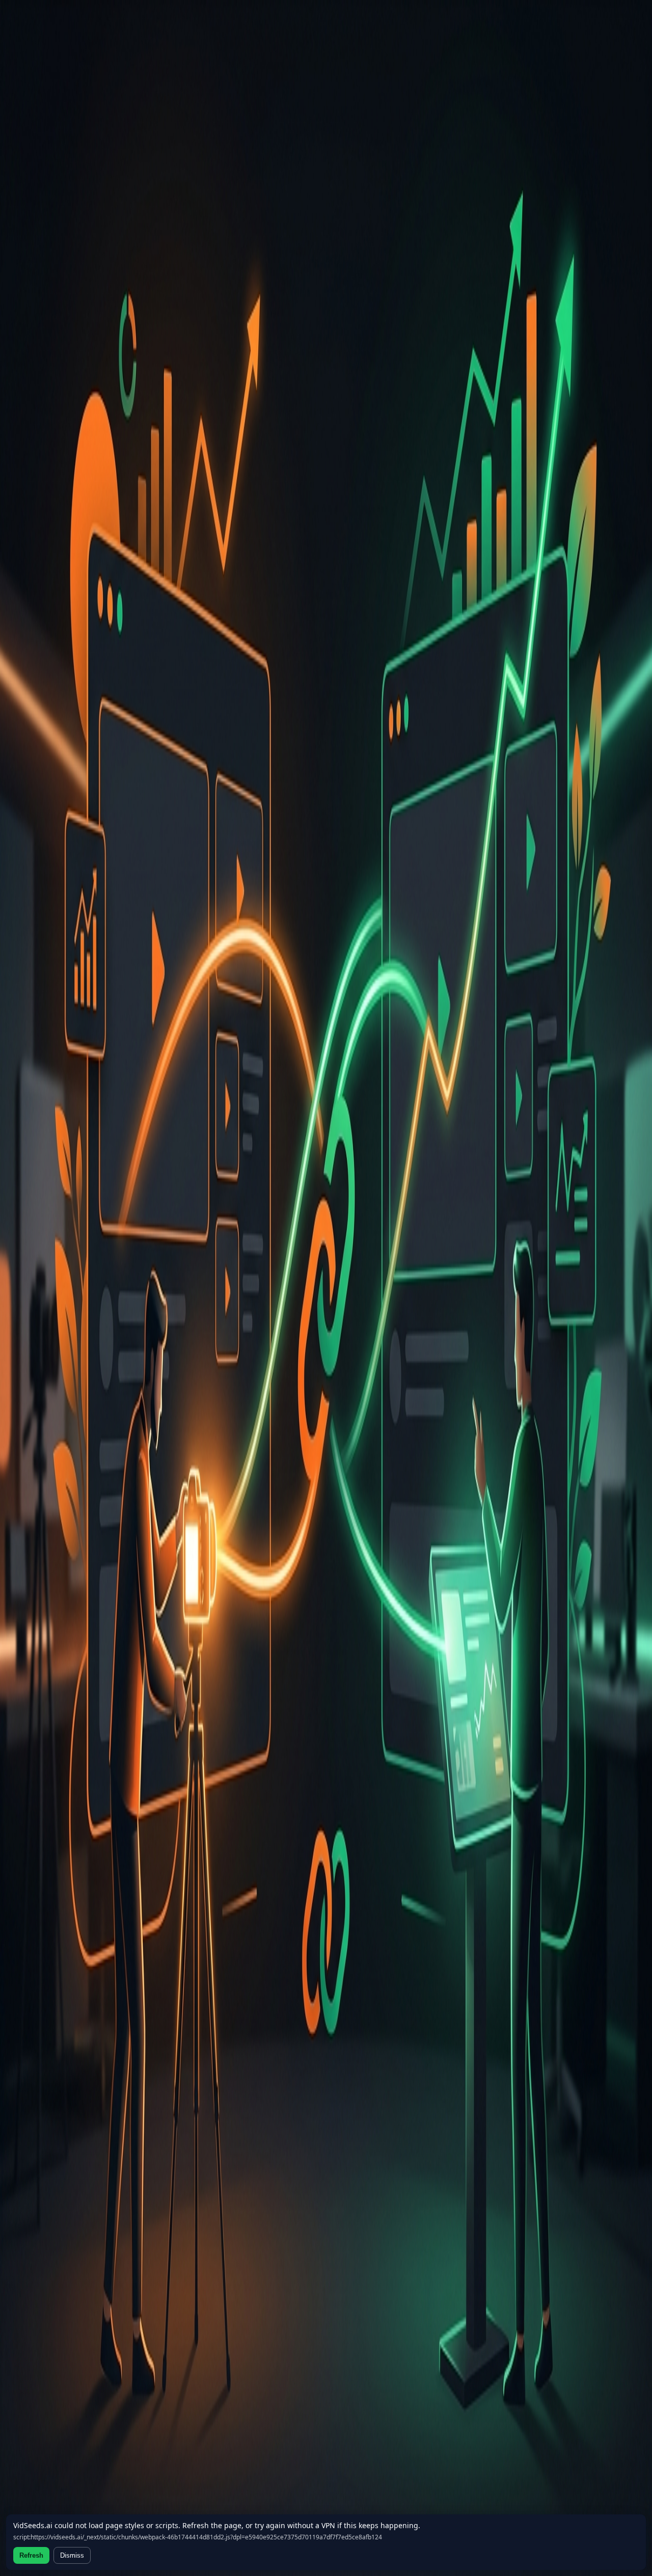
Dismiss (72, 2555)
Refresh (31, 2555)
